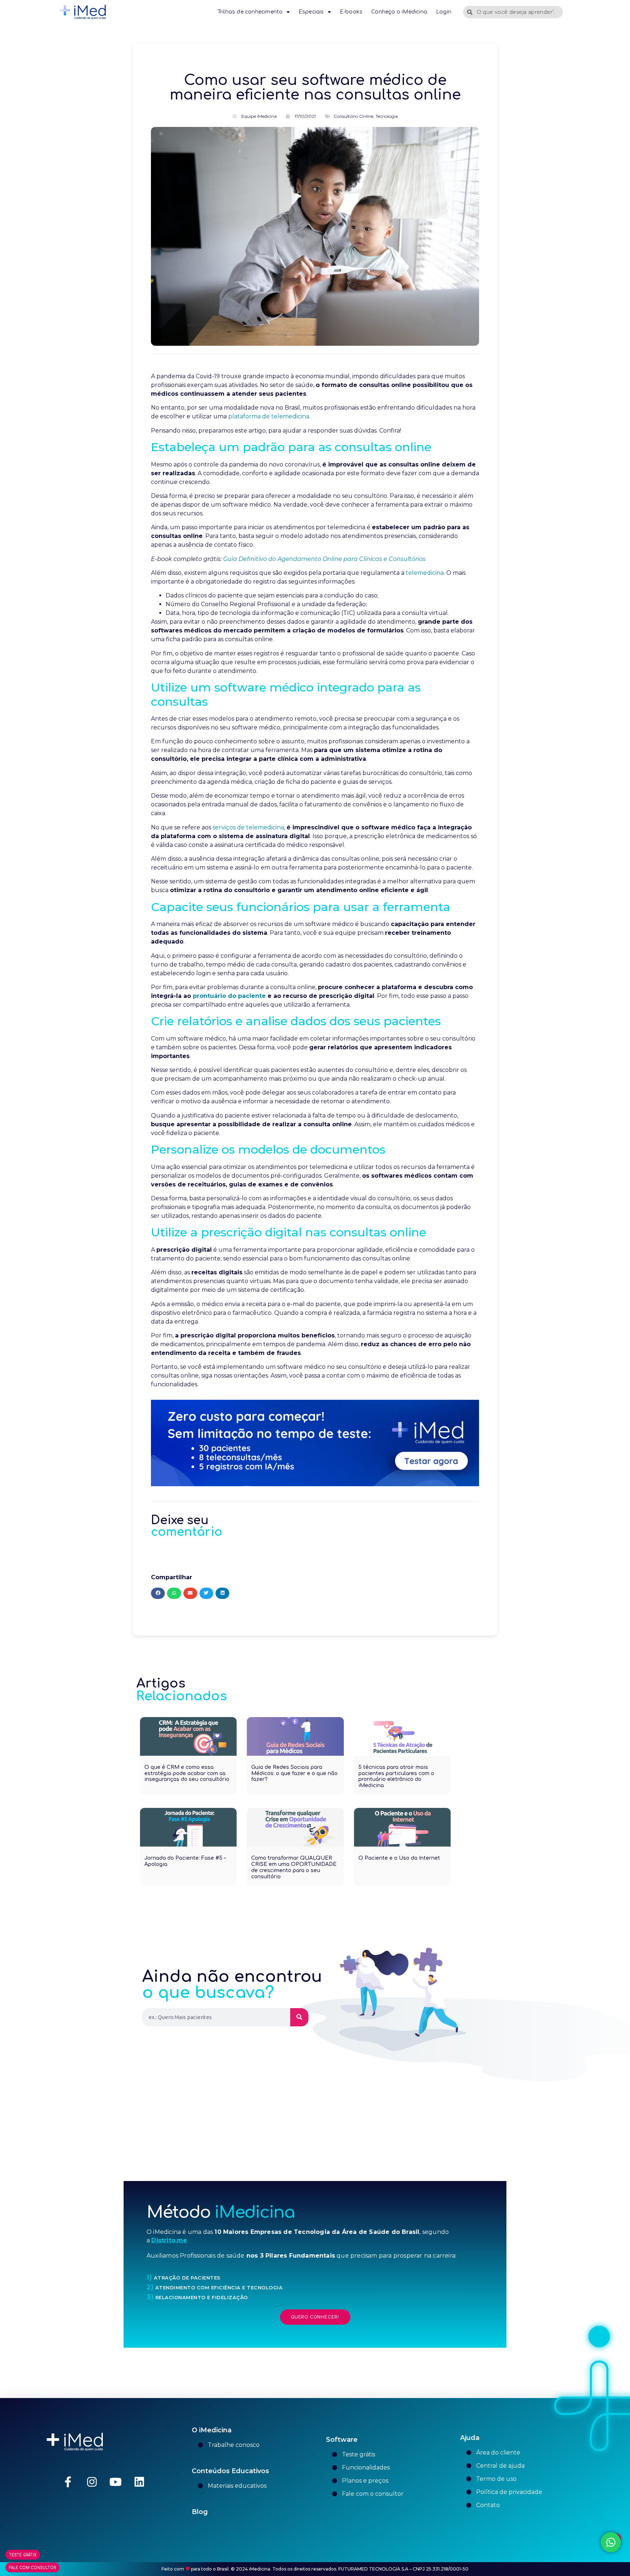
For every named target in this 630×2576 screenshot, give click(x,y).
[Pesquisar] (299, 2017)
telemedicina (425, 573)
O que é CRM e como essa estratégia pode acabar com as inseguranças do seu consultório (187, 1773)
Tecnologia (387, 116)
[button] (158, 1593)
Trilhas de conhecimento (250, 12)
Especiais (311, 12)
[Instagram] (92, 2482)
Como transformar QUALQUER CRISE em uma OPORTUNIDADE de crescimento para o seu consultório (294, 1867)
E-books (351, 12)
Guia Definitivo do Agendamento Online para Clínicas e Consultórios (324, 559)
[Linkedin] (139, 2482)
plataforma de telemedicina (269, 416)
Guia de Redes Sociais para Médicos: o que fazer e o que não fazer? (294, 1773)
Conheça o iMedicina (399, 12)
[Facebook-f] (68, 2482)
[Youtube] (116, 2482)
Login (444, 12)
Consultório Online (353, 116)
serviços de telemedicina (248, 827)
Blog (200, 2512)
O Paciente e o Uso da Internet (399, 1858)
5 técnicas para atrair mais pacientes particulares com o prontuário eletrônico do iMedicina (396, 1776)
